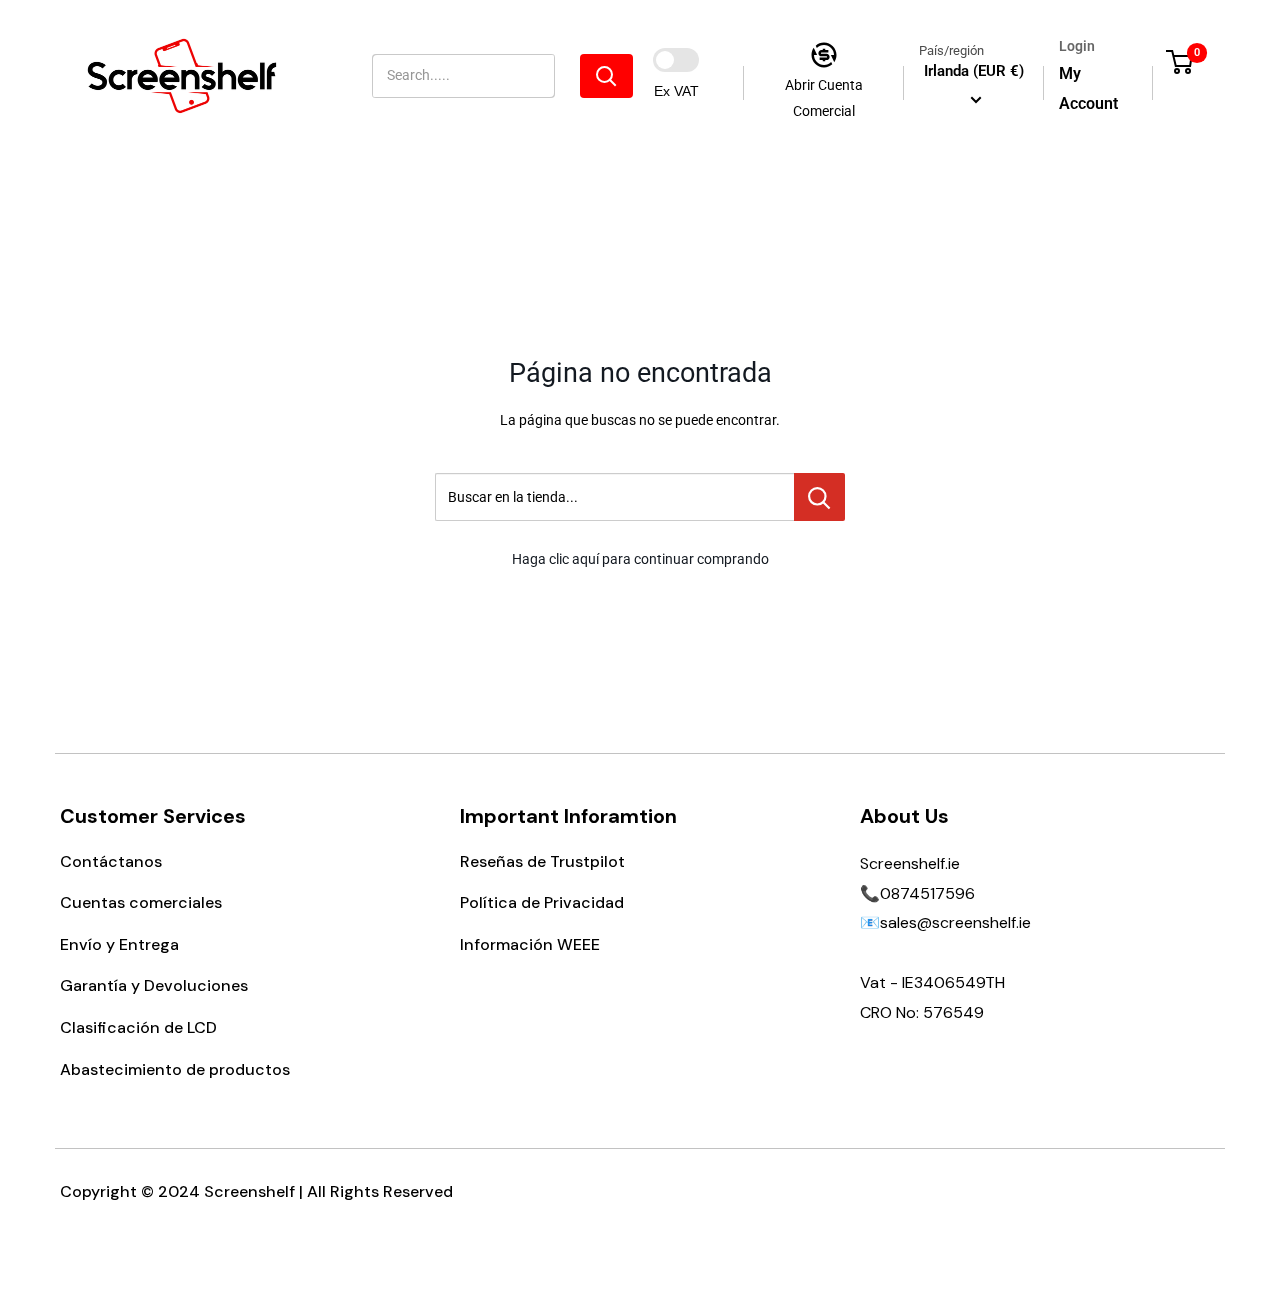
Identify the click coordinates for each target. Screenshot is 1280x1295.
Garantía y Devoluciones (154, 985)
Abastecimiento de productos (175, 1069)
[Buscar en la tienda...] (819, 497)
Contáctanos (111, 861)
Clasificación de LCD (138, 1027)
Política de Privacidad (542, 902)
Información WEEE (530, 944)
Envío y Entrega (119, 944)
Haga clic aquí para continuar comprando (640, 559)
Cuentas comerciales (141, 902)
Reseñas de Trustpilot (542, 861)
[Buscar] (606, 76)
